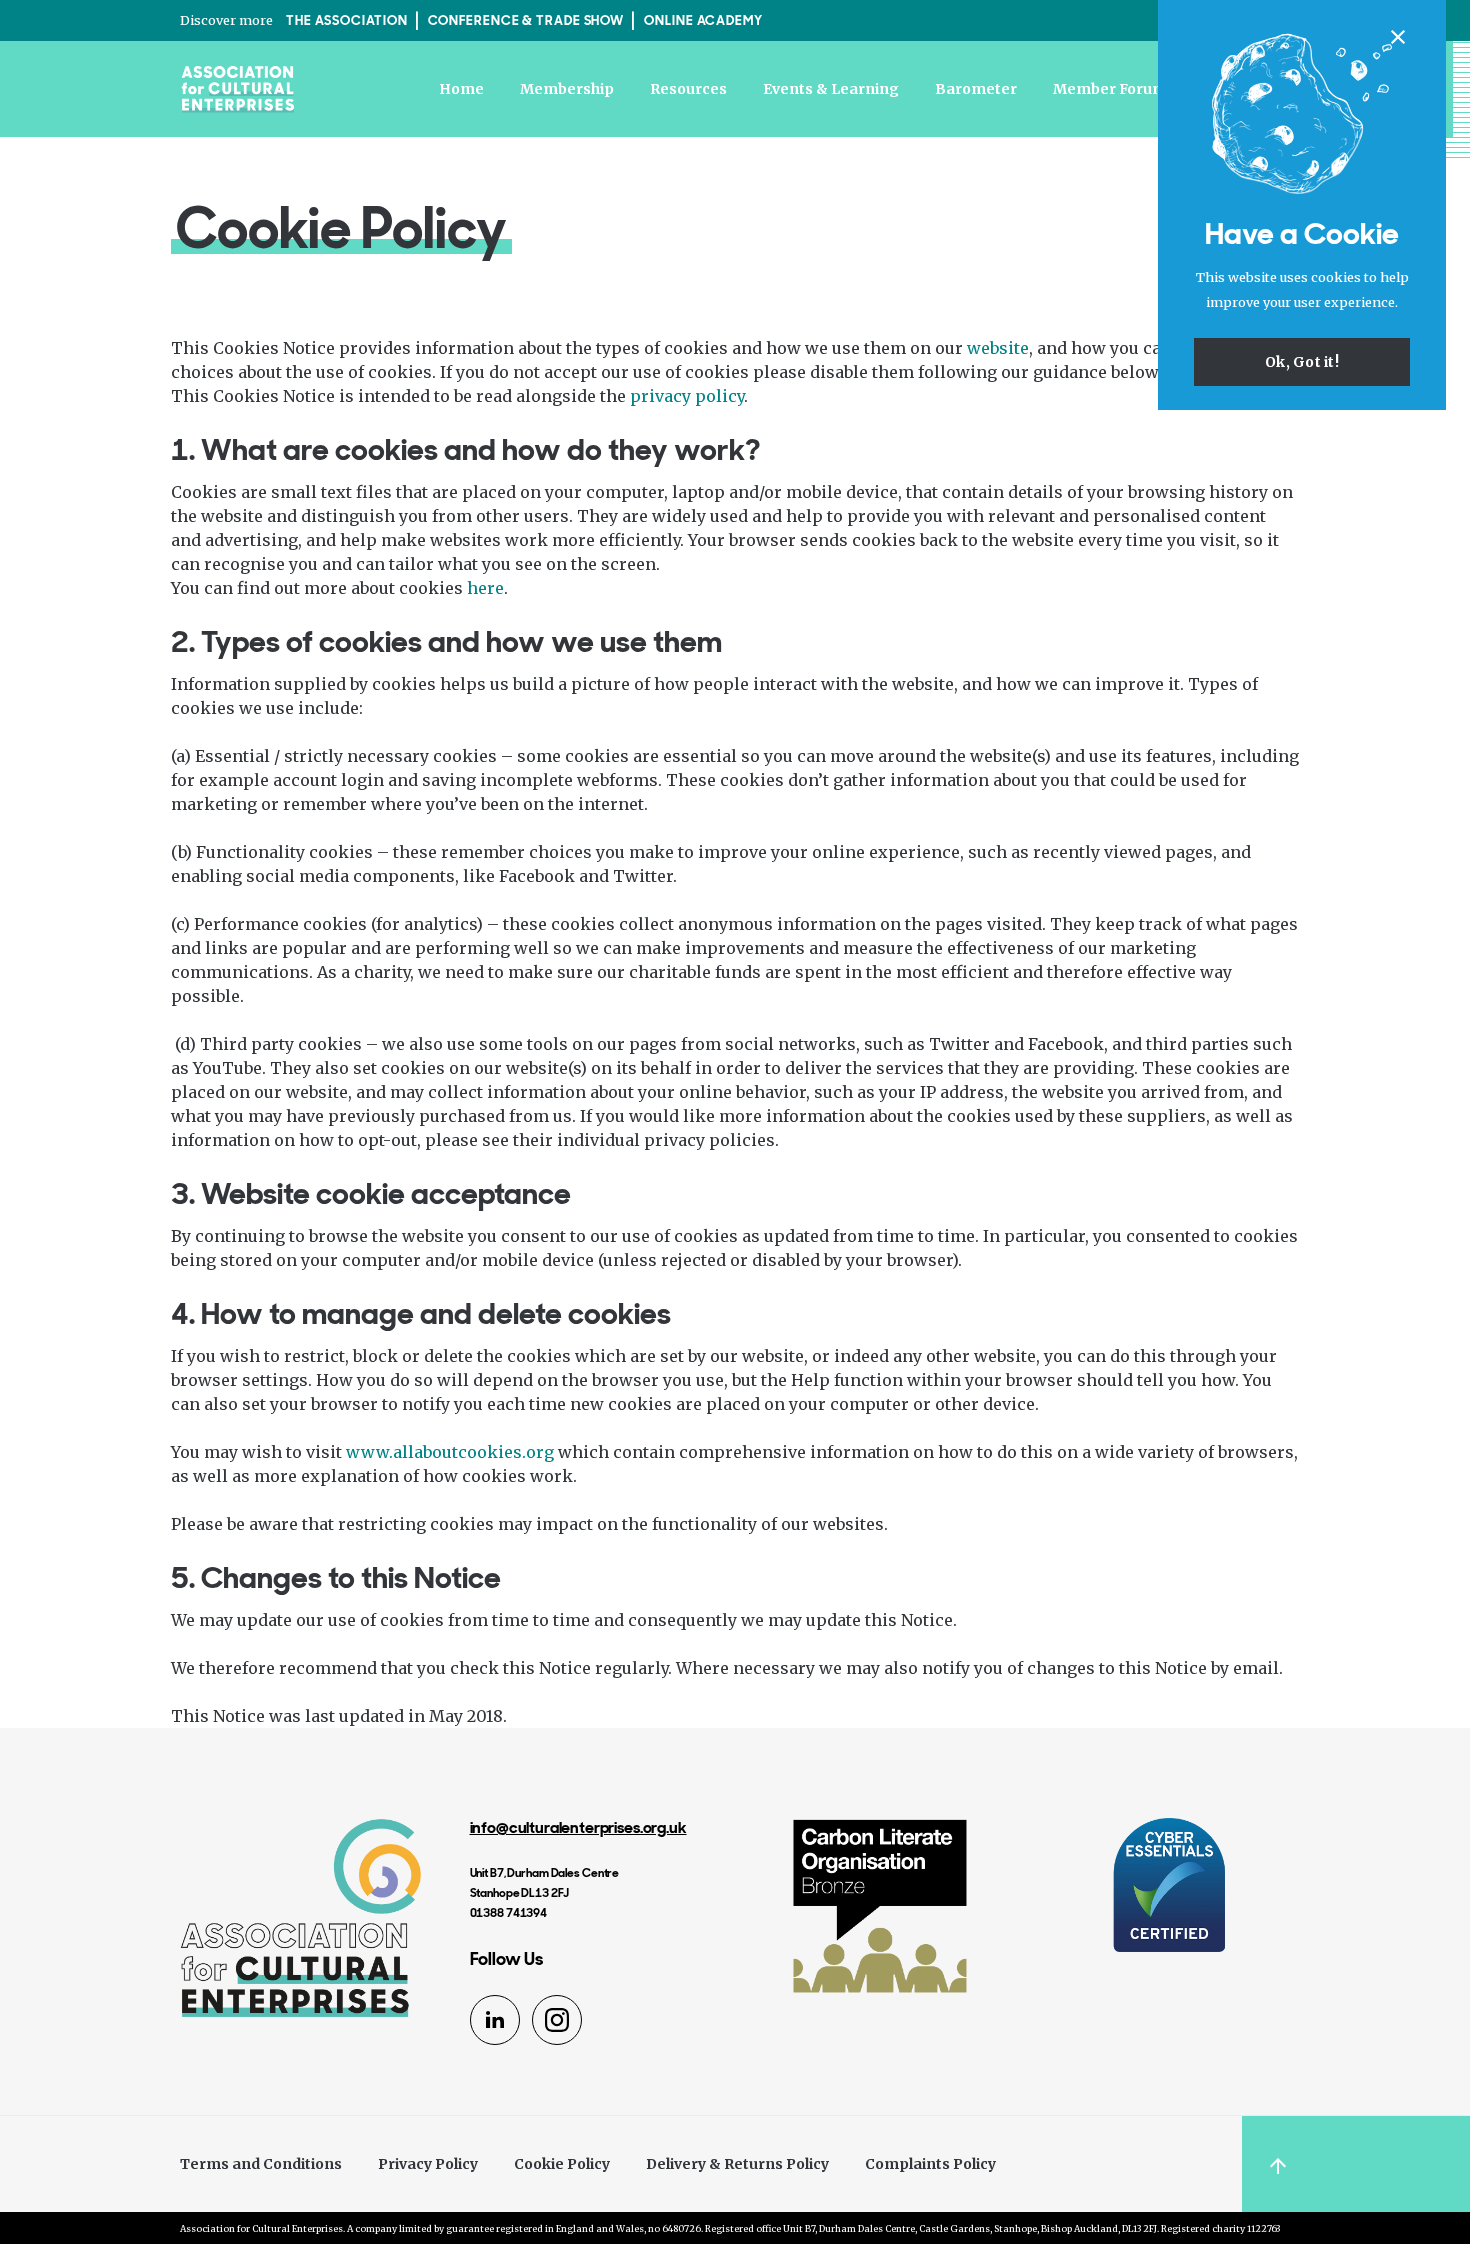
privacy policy (687, 396)
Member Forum (1110, 89)
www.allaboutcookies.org (450, 1452)
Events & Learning (831, 89)
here (485, 588)
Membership (567, 89)
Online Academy (703, 20)
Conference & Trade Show (526, 20)
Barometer (976, 89)
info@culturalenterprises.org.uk (578, 1827)
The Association (347, 20)
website (998, 348)
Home (461, 89)
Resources (688, 89)
